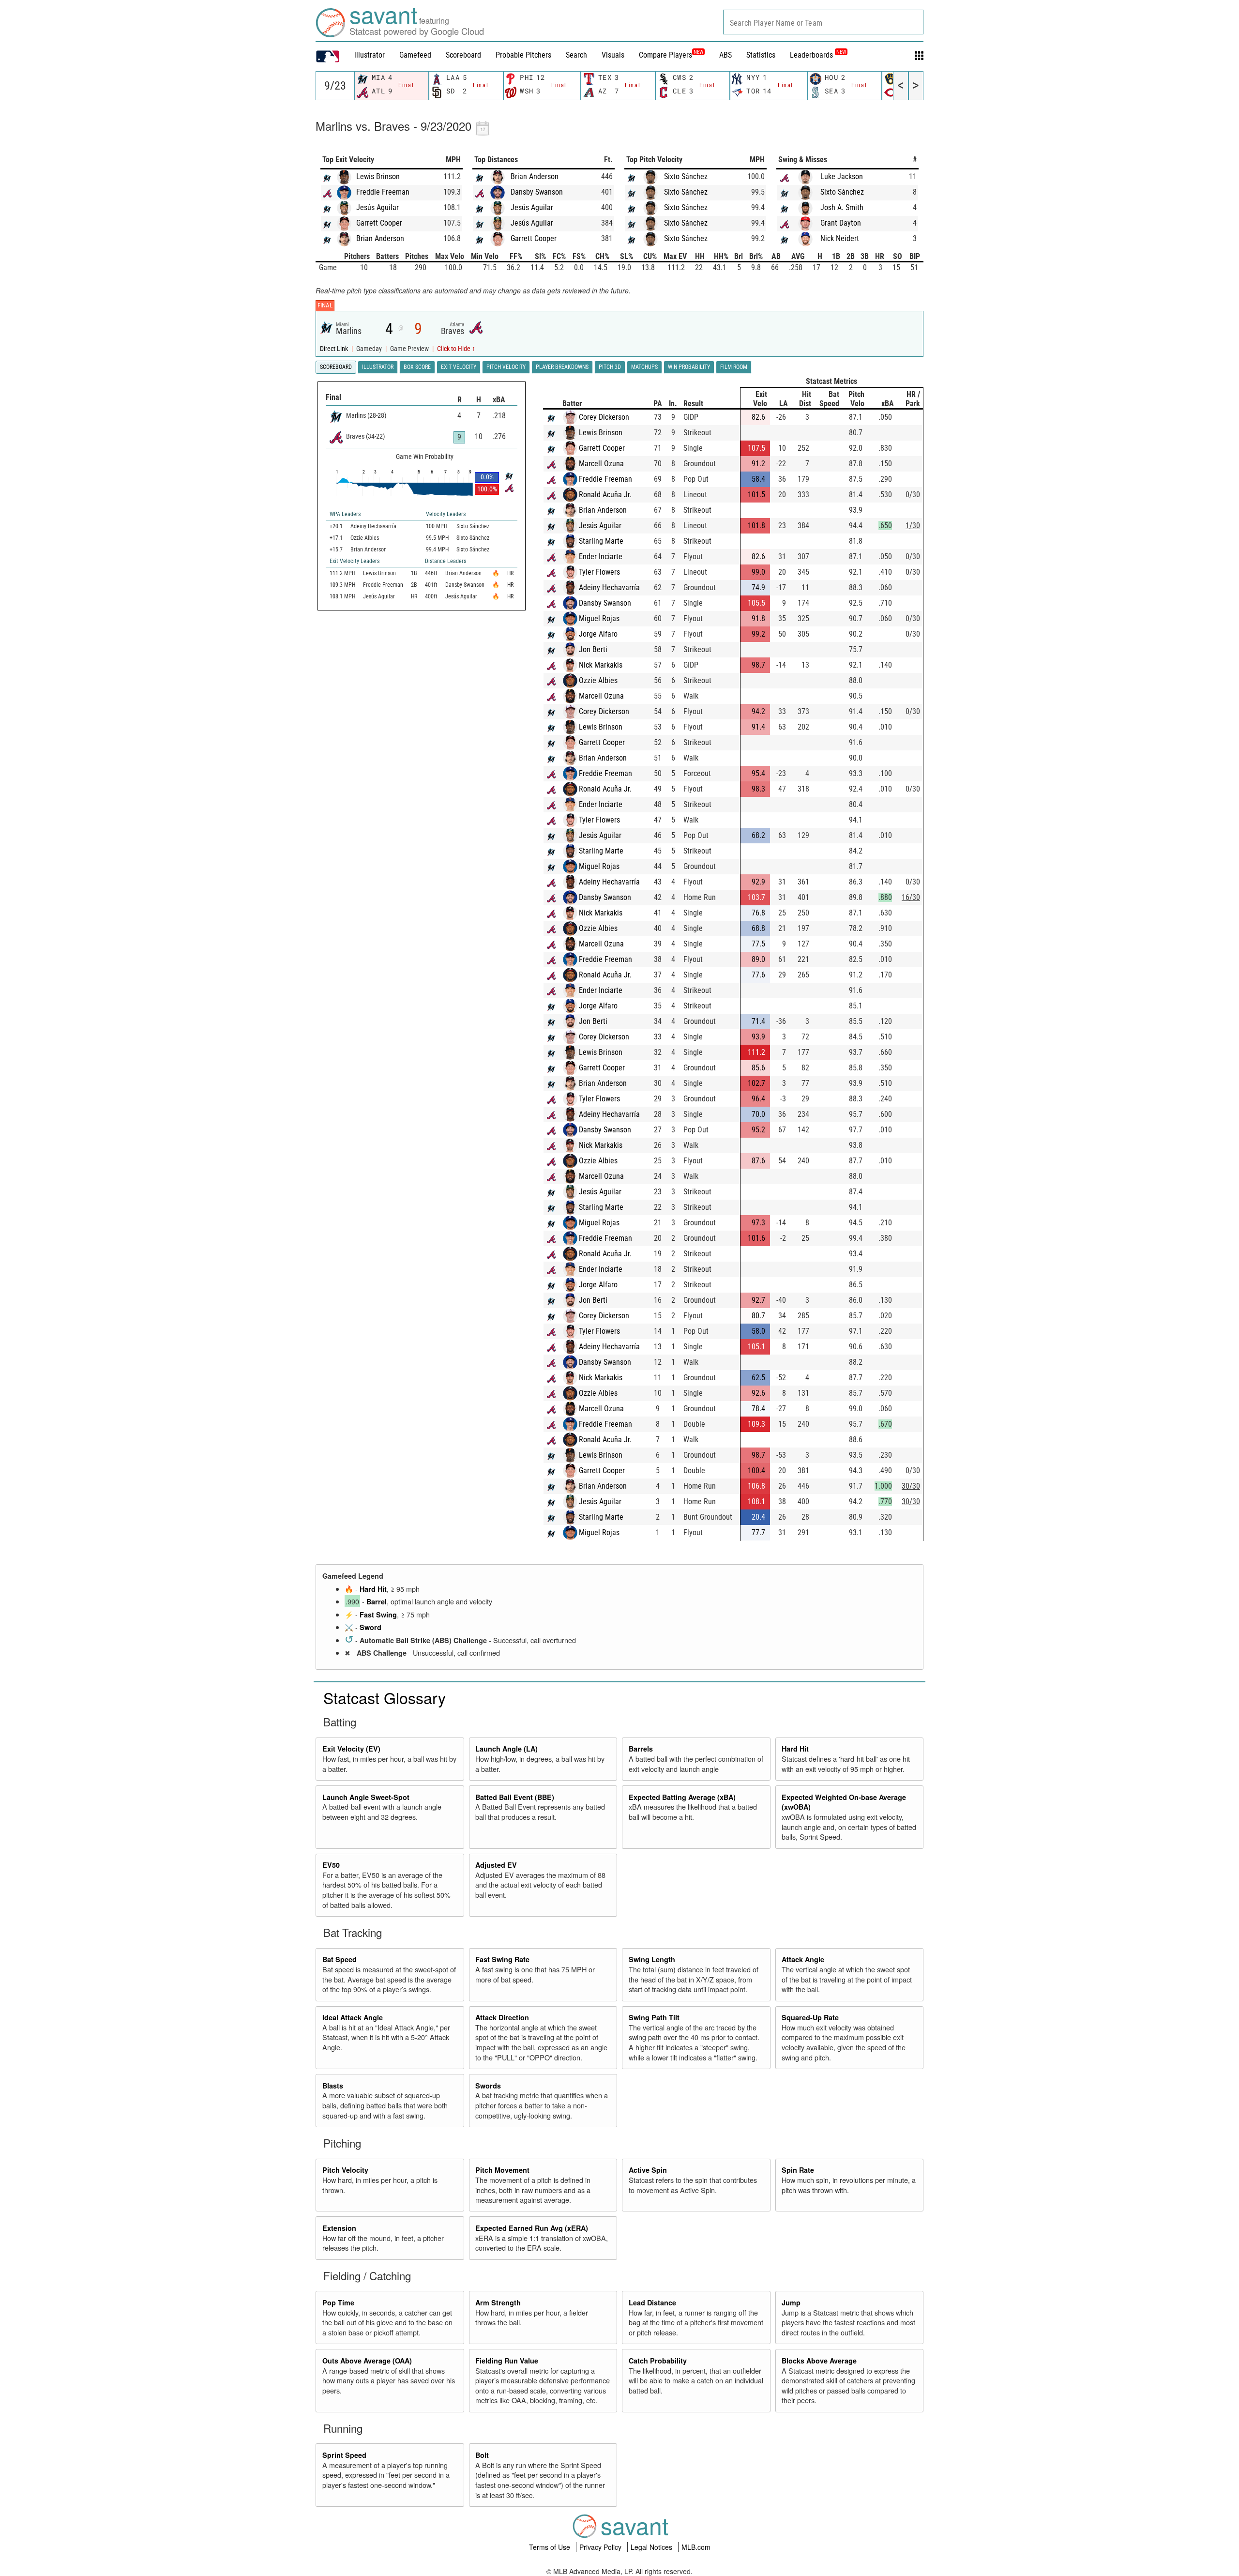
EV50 (331, 1865)
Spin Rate (798, 2170)
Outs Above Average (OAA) (367, 2361)
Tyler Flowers (599, 572)
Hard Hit (373, 1589)
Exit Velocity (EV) (351, 1749)
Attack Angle (803, 1959)
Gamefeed (415, 55)
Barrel (377, 1601)
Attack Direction (502, 2017)
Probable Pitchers (523, 55)
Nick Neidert (840, 238)
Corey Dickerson (604, 417)
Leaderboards (818, 55)
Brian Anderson (380, 238)
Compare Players (665, 55)
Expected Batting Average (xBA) (682, 1797)
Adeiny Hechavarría (609, 587)
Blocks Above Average (819, 2361)
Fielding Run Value (507, 2361)
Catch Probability (658, 2361)
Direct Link (335, 349)
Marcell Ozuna (601, 464)
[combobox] (823, 22)
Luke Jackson (842, 176)
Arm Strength (498, 2302)
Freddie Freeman (383, 192)
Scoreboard (463, 55)
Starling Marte (601, 541)
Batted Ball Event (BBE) (515, 1797)
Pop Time (338, 2302)
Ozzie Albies (598, 680)
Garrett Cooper (379, 223)
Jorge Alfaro (598, 634)
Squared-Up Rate (810, 2017)
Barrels (641, 1749)
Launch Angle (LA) (506, 1749)
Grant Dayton (841, 223)
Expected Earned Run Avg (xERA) (532, 2228)
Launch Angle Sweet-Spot (366, 1797)
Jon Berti (593, 649)
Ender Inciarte (601, 556)
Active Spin (648, 2170)
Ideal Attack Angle (353, 2017)
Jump (791, 2302)
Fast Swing (378, 1615)
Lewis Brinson (378, 176)
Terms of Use (551, 2547)
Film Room (734, 367)
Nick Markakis (601, 665)
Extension (339, 2228)
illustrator (370, 55)
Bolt (482, 2455)
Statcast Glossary (385, 1697)
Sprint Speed (344, 2455)
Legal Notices (652, 2547)
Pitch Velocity (345, 2170)
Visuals (613, 55)
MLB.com (696, 2547)
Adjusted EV (496, 1865)
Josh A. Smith (842, 207)
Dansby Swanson (537, 192)
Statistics (761, 55)
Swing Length (652, 1959)
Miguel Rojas (599, 618)
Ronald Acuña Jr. (605, 495)
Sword (370, 1627)
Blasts (333, 2086)
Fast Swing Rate (502, 1959)
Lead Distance (652, 2302)
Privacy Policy (601, 2547)
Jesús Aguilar (378, 207)
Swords (488, 2086)
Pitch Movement (502, 2170)
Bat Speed (340, 1959)
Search (576, 55)
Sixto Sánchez (686, 176)
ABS (725, 55)
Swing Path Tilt (654, 2017)
